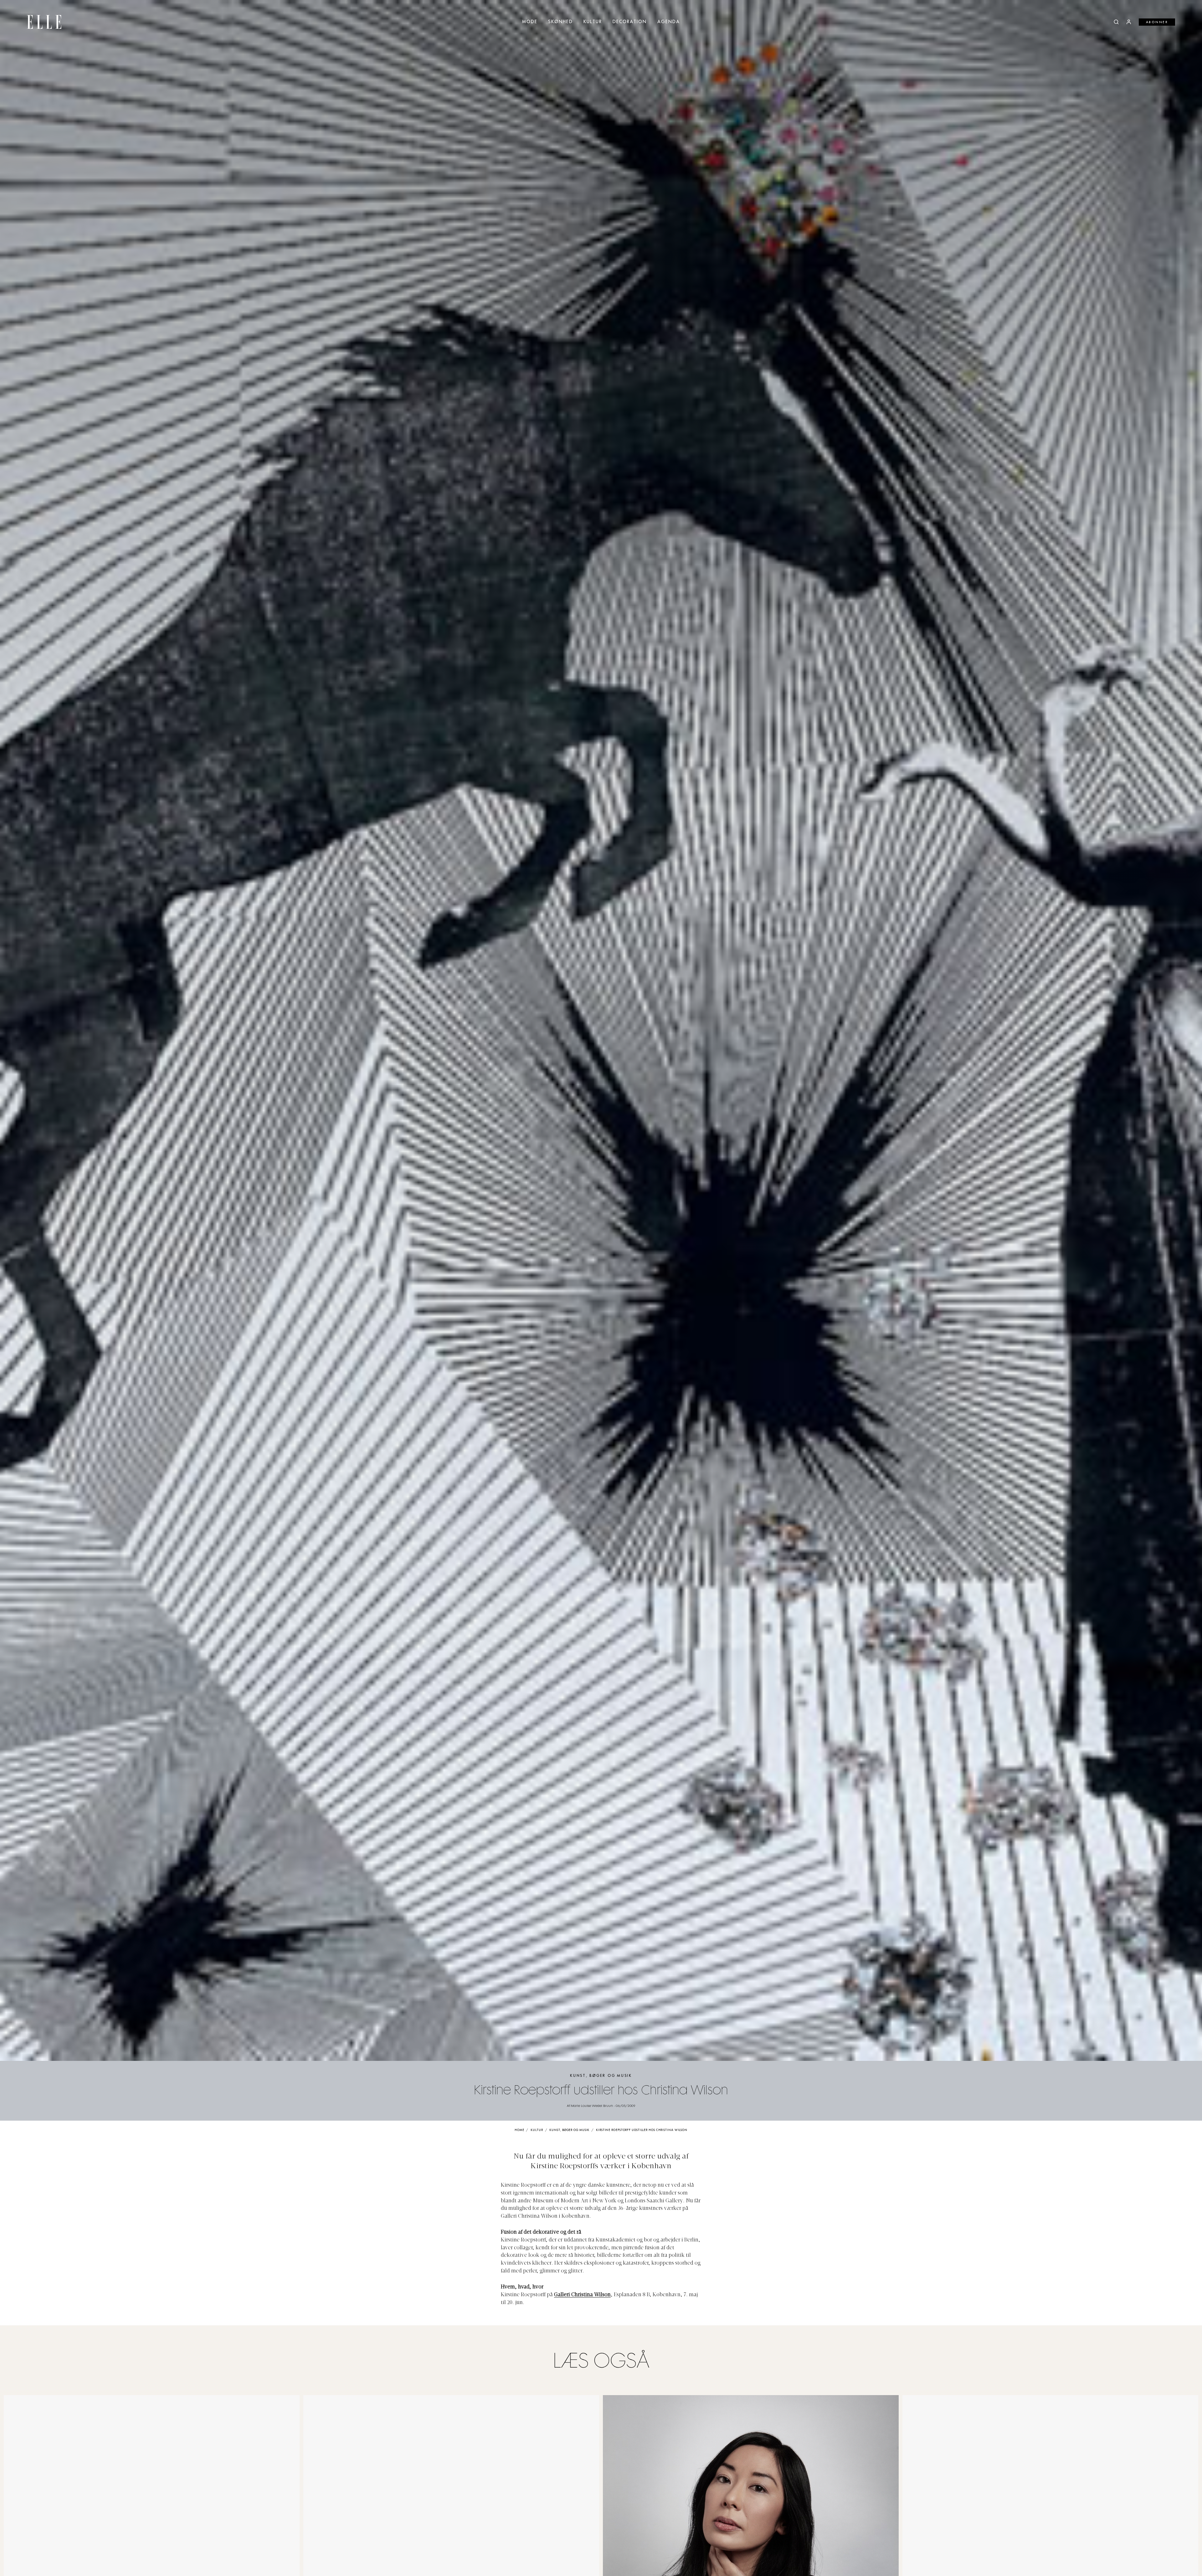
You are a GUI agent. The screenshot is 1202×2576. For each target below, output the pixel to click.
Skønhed (560, 22)
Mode (530, 22)
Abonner (1157, 22)
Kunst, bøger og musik (601, 2076)
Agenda (669, 22)
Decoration (630, 22)
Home (519, 2130)
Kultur (593, 22)
